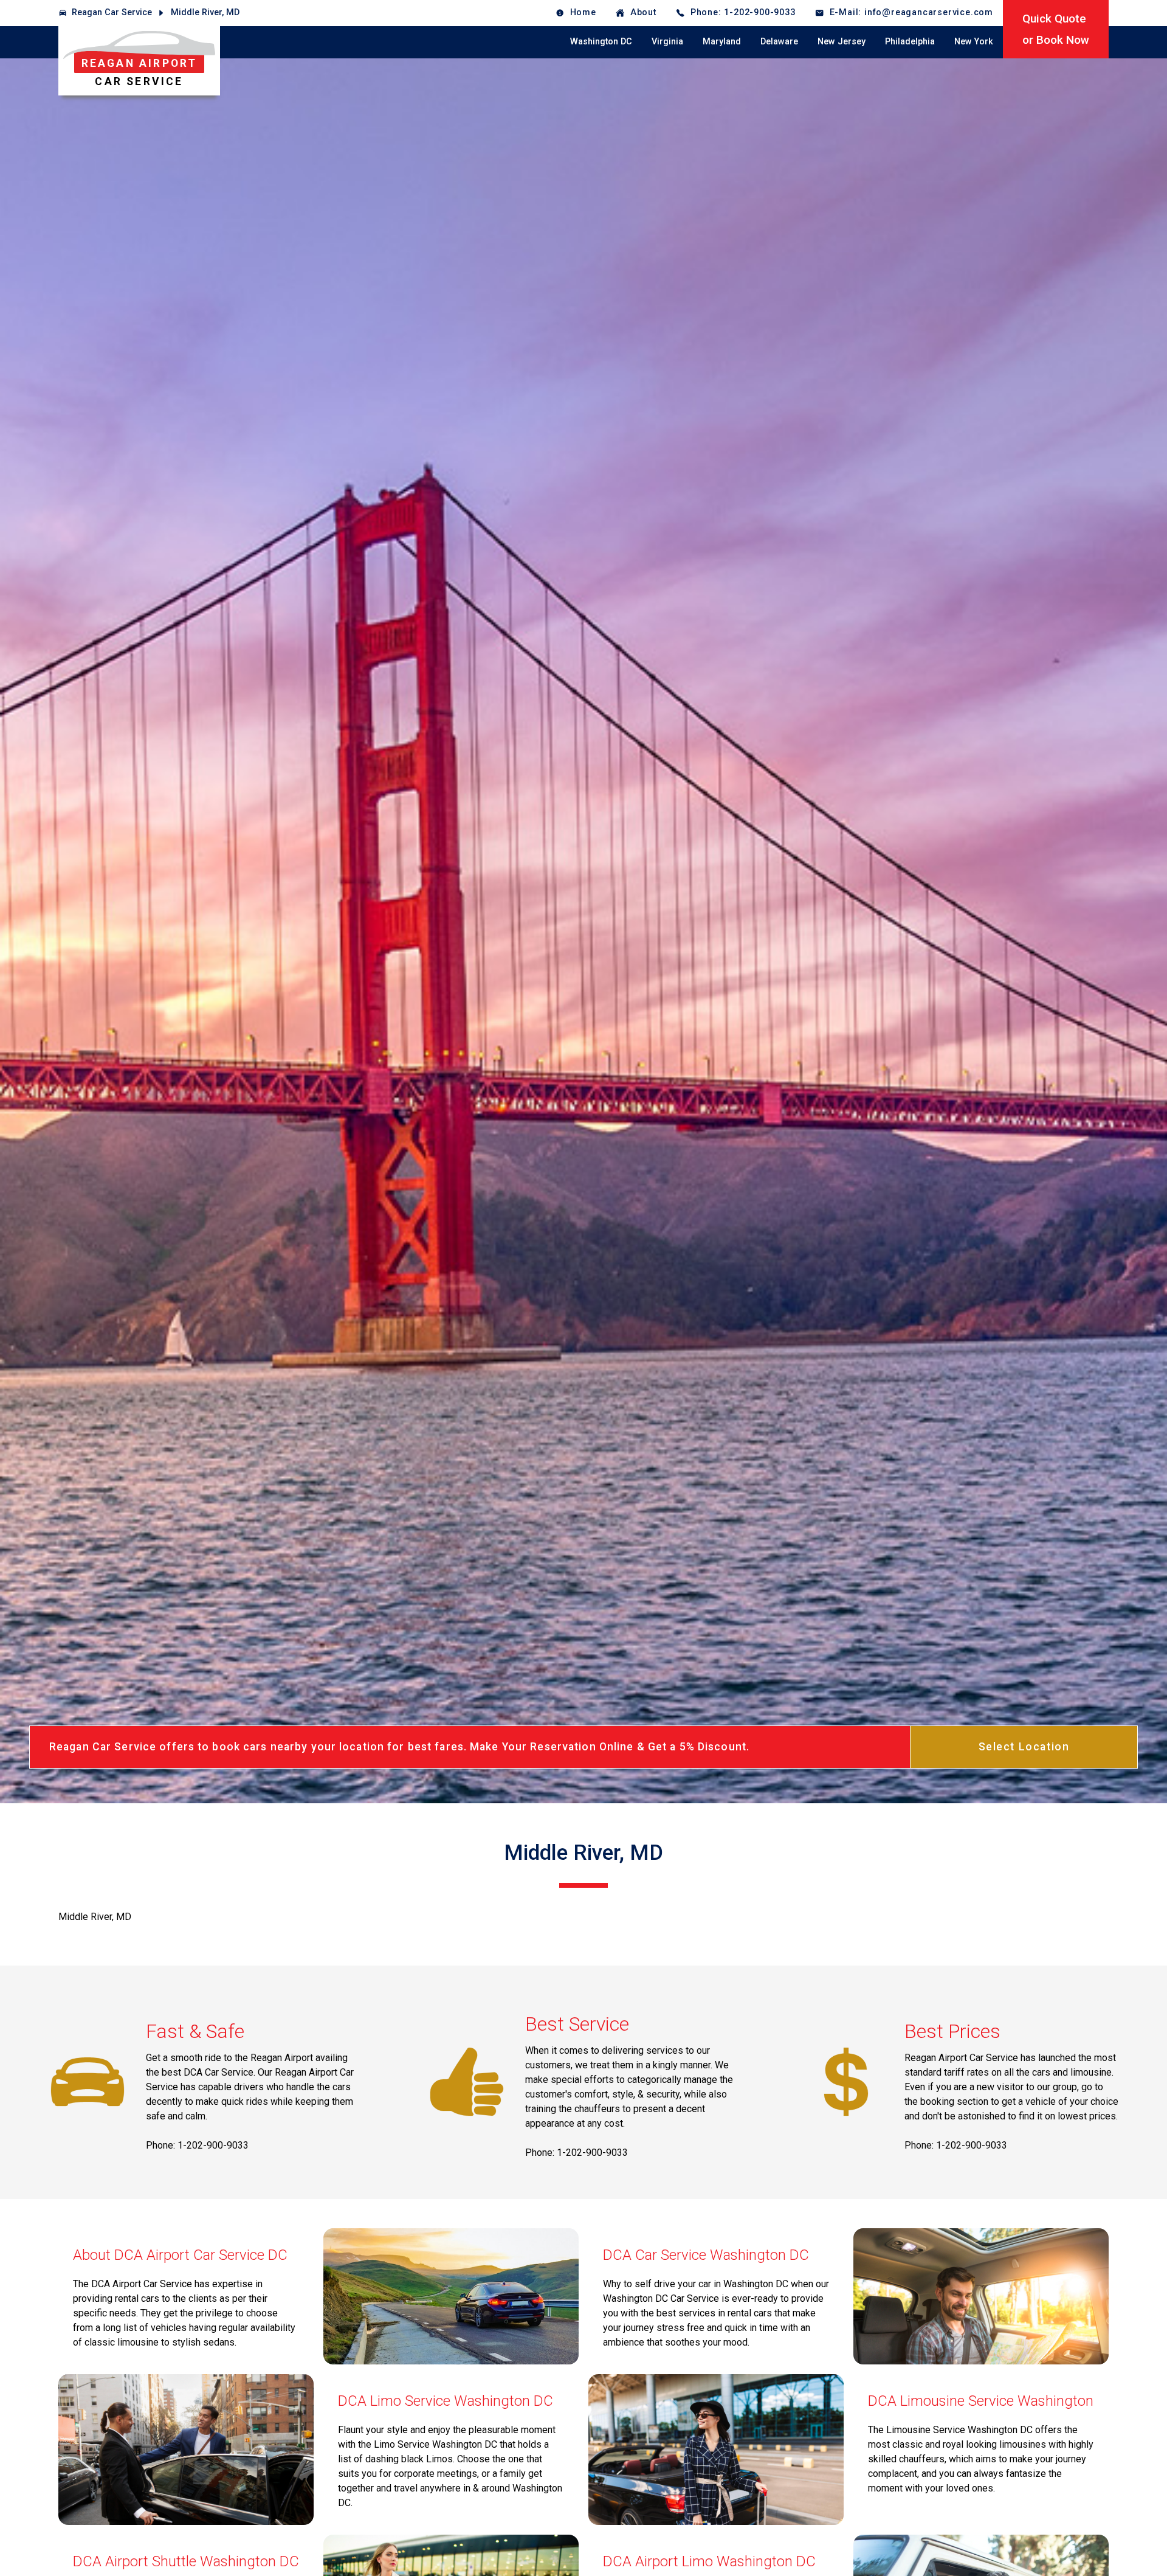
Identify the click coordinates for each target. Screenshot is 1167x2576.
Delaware (779, 42)
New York (974, 42)
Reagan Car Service (112, 12)
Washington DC (601, 42)
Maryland (722, 42)
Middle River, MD (205, 12)
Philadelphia (910, 42)
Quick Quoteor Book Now (1056, 29)
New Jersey (842, 42)
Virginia (667, 42)
